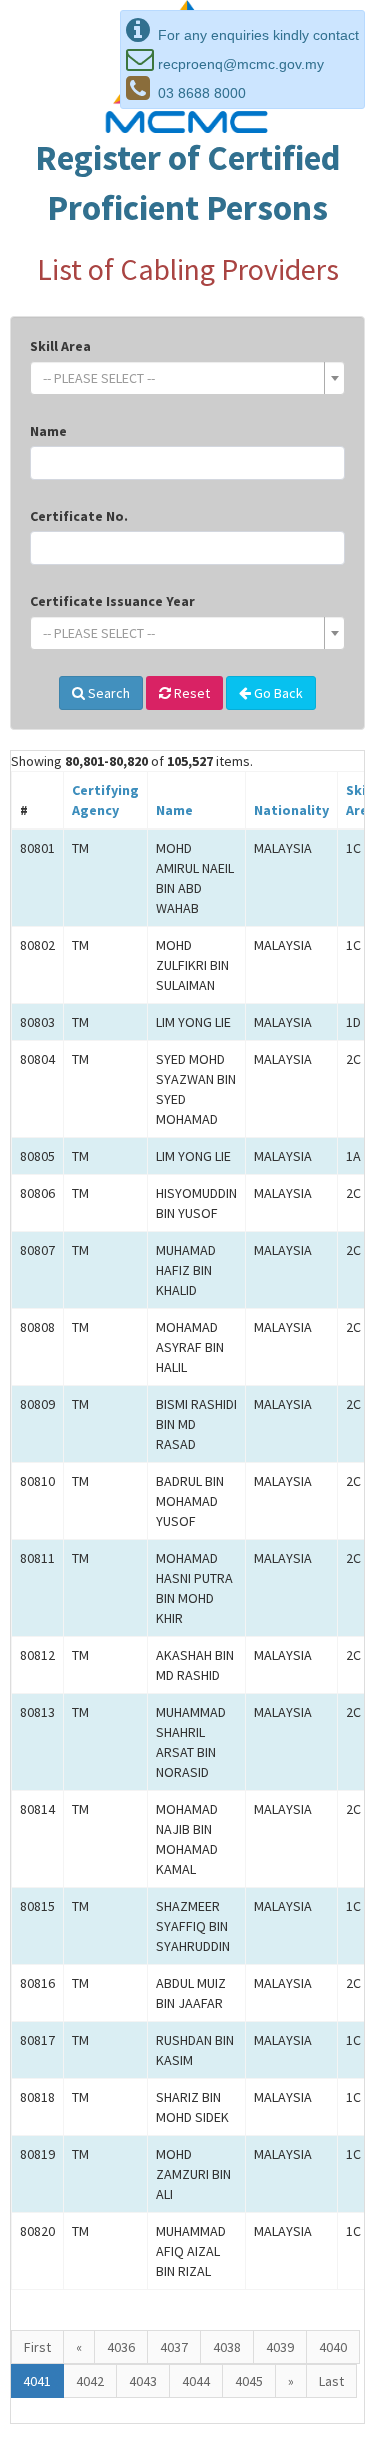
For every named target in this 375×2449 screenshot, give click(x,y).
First (37, 2347)
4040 (333, 2347)
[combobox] (187, 378)
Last (331, 2381)
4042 (90, 2381)
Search (107, 693)
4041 (37, 2381)
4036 (121, 2347)
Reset (190, 693)
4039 (280, 2347)
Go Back (277, 693)
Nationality (291, 810)
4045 (249, 2381)
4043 (143, 2381)
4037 (174, 2347)
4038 (227, 2347)
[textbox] (181, 378)
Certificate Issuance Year (112, 601)
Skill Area (60, 346)
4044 (196, 2381)
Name (48, 431)
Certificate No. (79, 516)
